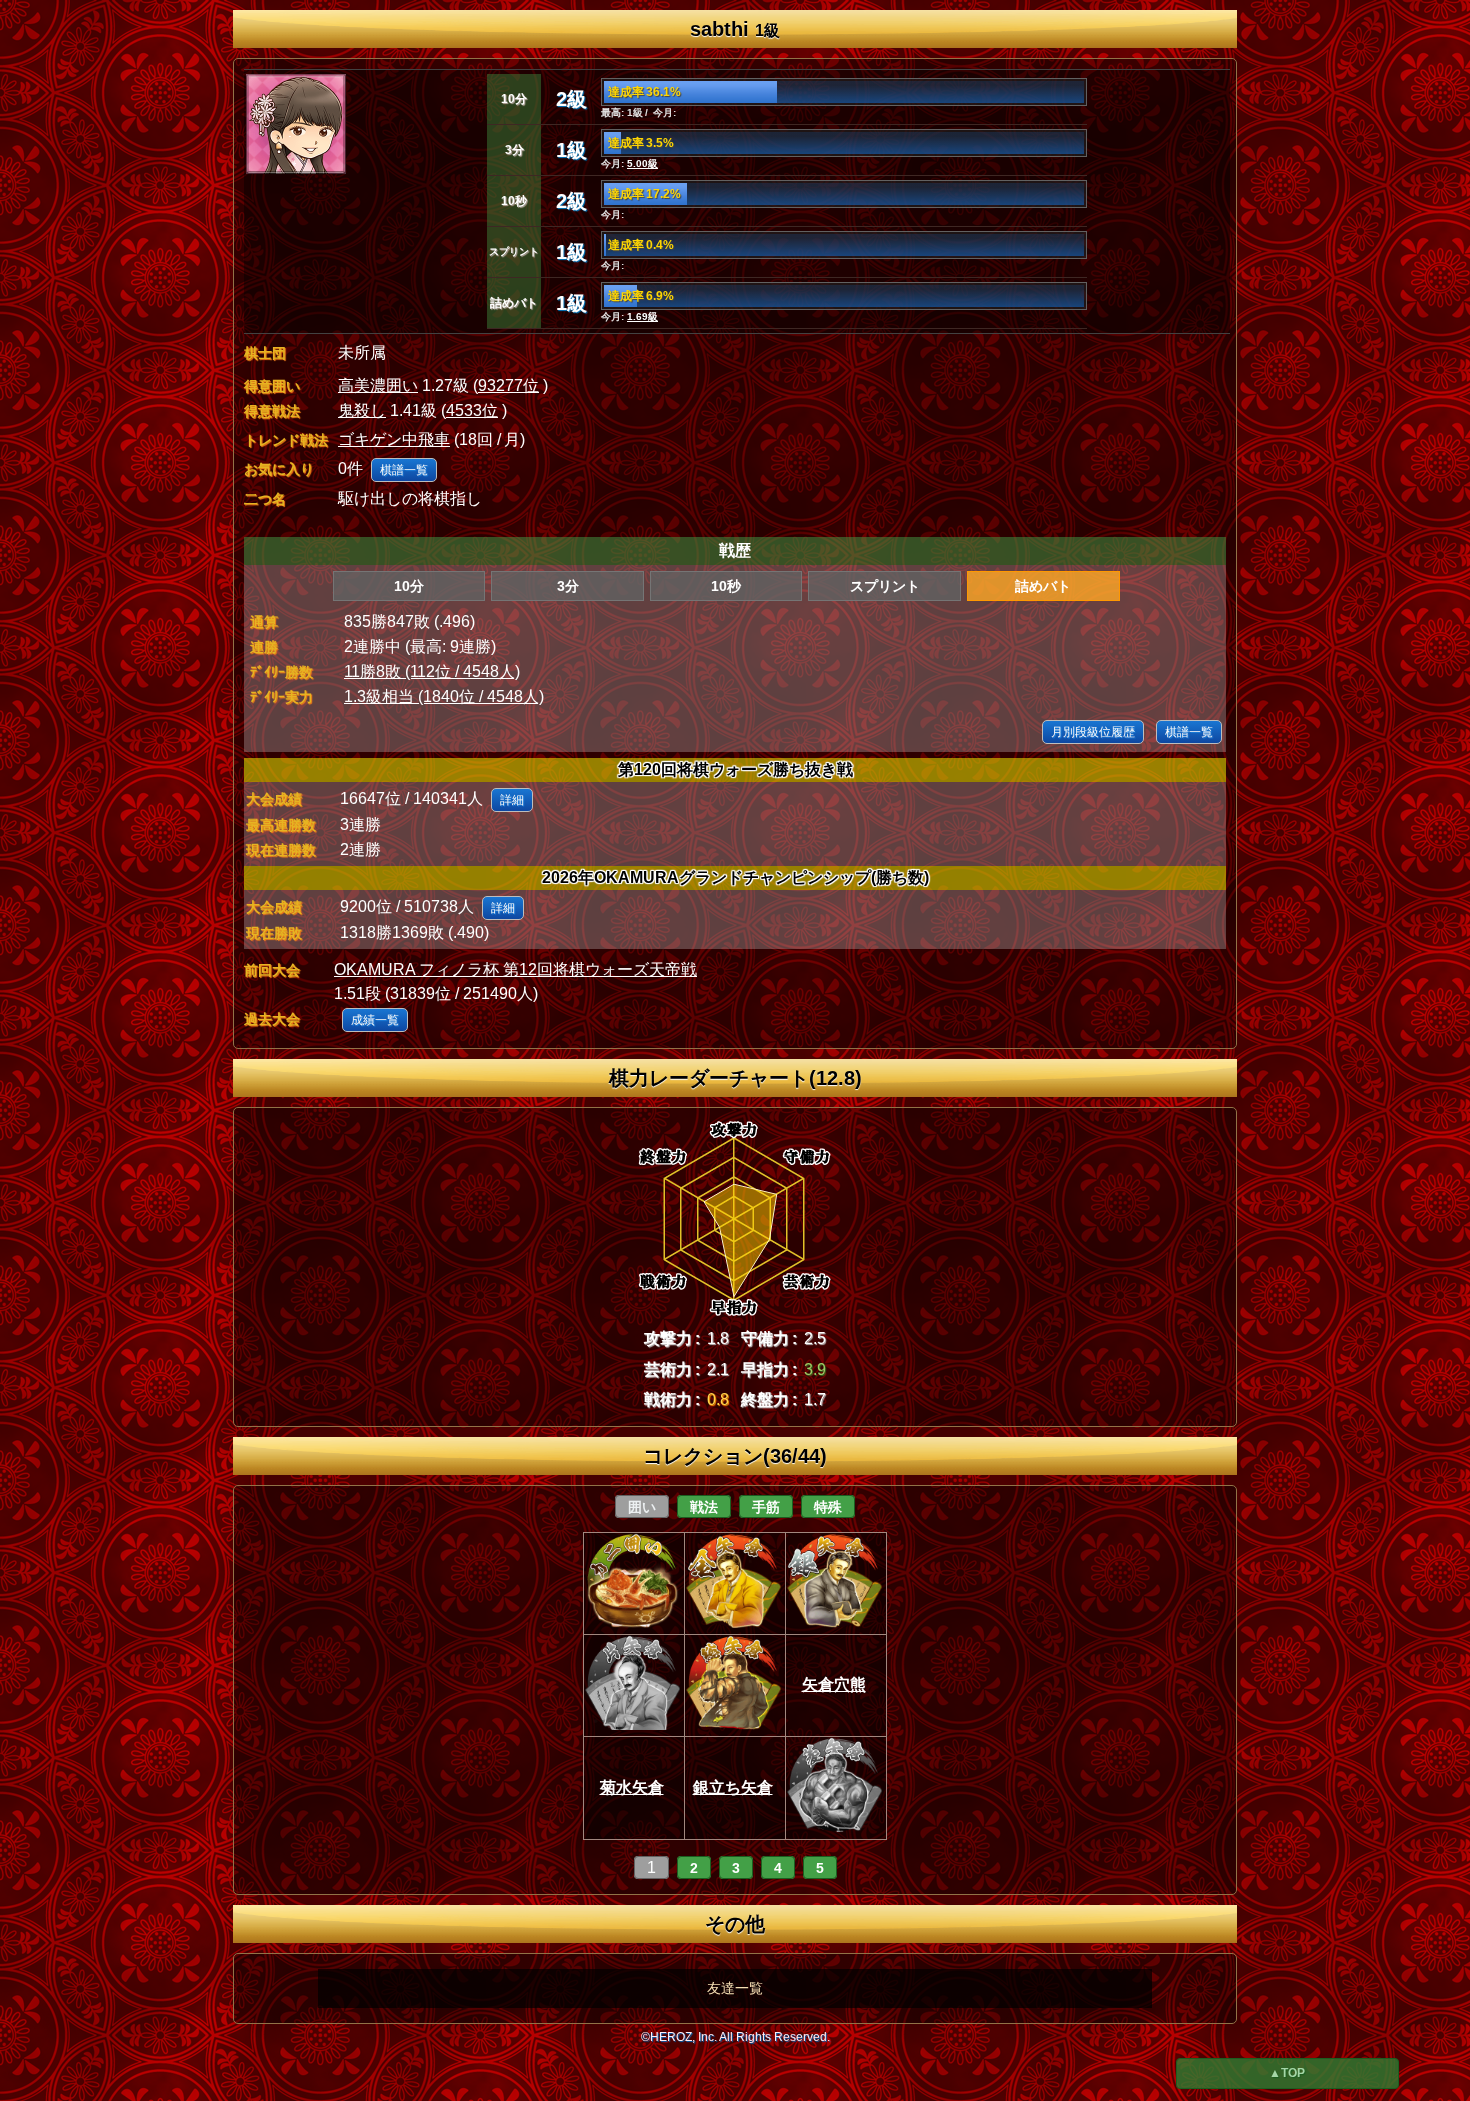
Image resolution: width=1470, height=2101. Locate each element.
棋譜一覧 (404, 470)
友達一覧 (735, 1988)
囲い (642, 1507)
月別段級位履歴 (1093, 732)
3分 (568, 586)
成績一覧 (375, 1020)
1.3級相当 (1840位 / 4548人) (444, 696)
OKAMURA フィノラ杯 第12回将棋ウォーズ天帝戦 (515, 969)
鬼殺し (362, 410)
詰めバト (1043, 586)
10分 (409, 586)
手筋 (766, 1507)
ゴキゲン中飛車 (394, 439)
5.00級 (642, 163)
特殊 (828, 1507)
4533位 (472, 410)
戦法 (704, 1507)
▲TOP (1287, 2073)
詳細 (512, 800)
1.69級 (642, 316)
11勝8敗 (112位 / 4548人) (432, 671)
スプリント (885, 586)
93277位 (508, 385)
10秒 (726, 586)
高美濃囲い (378, 385)
